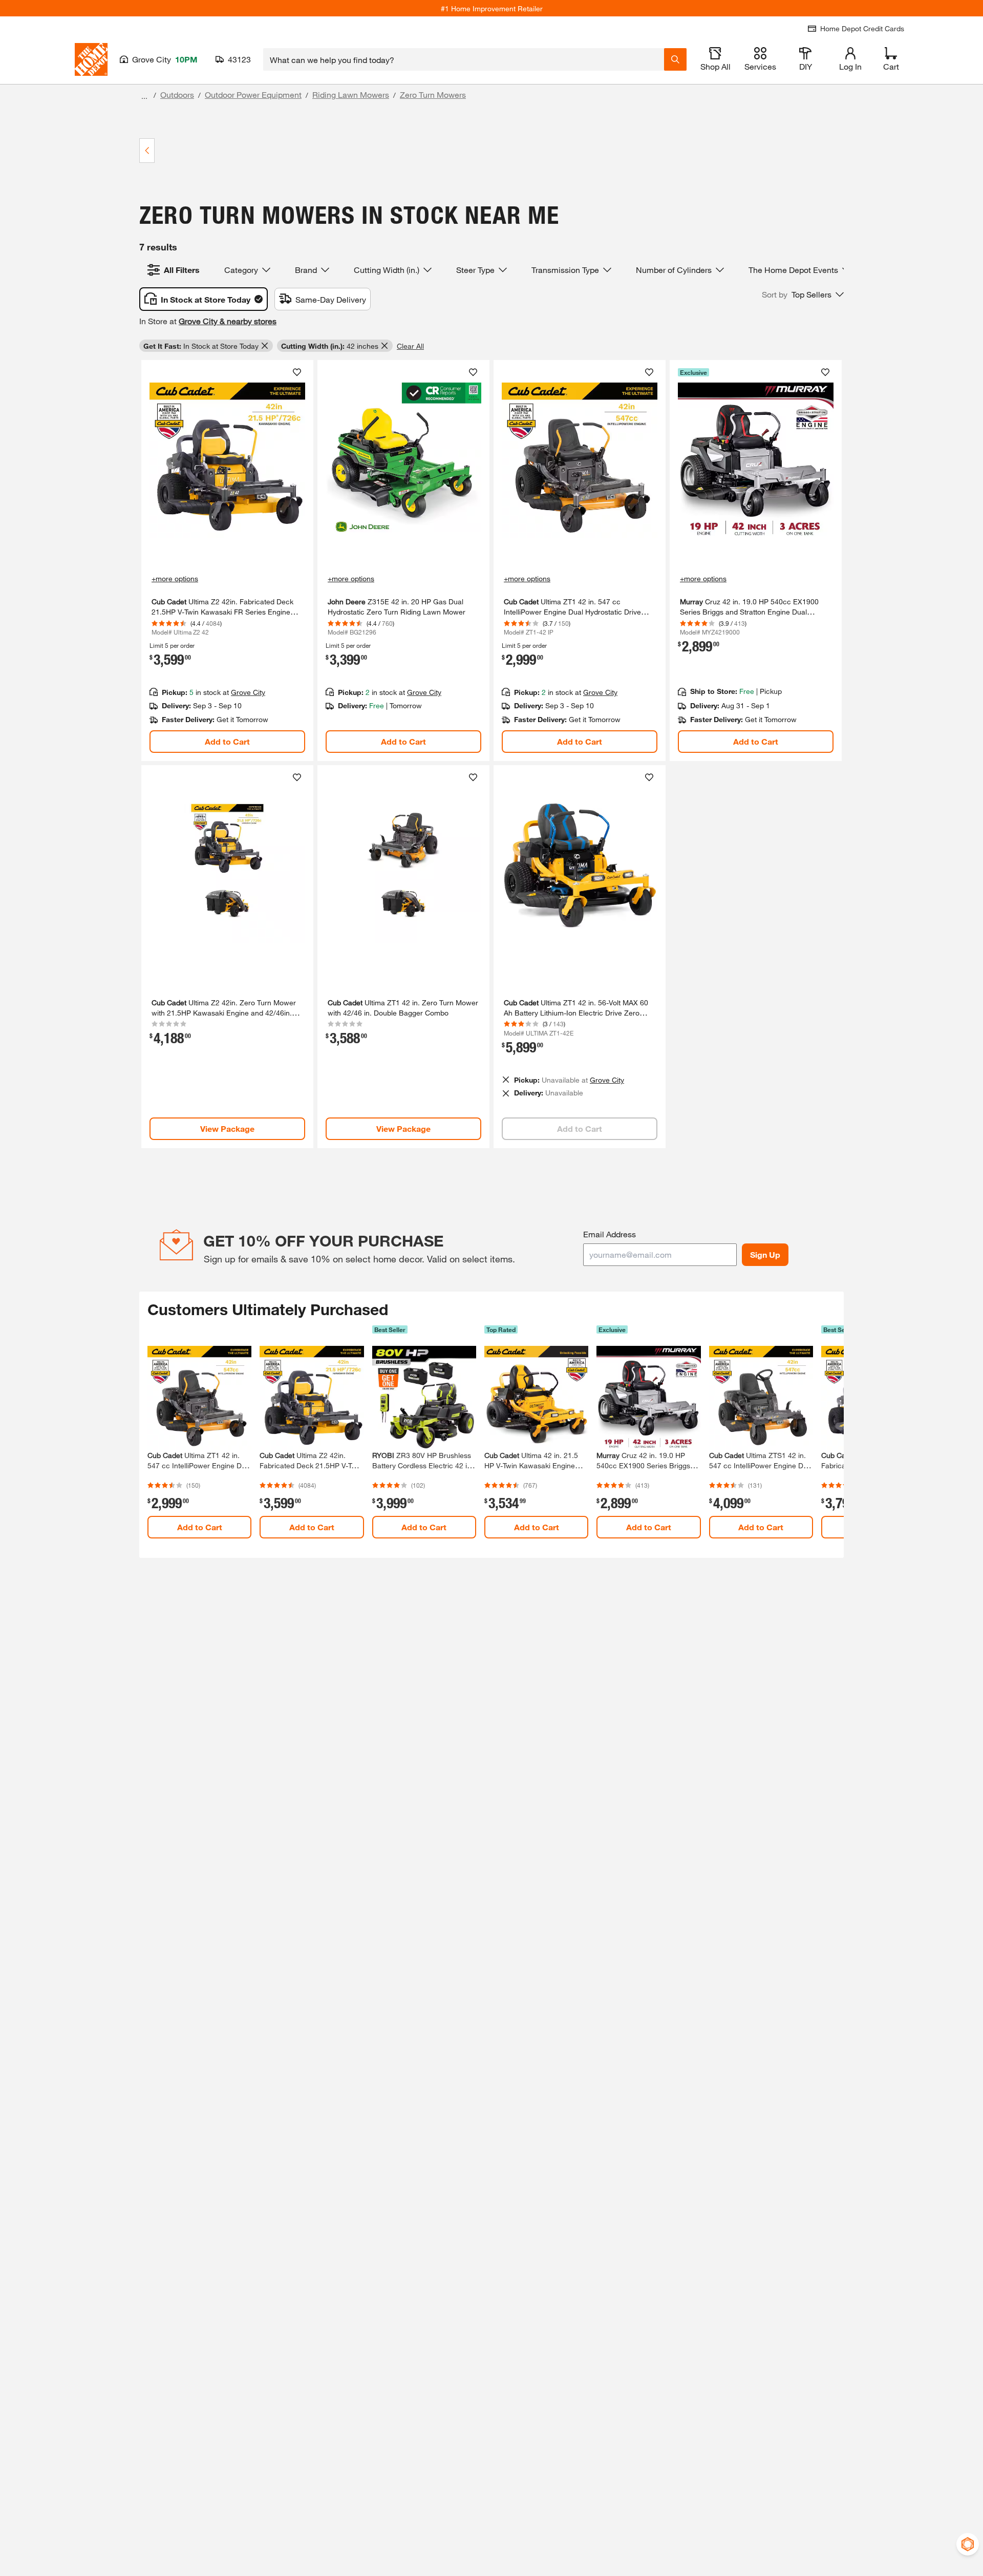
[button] (803, 294)
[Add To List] (297, 372)
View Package (227, 1128)
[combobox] (464, 59)
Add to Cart (227, 741)
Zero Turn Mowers (433, 94)
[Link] (227, 561)
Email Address (610, 1234)
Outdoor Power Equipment (253, 94)
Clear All (410, 346)
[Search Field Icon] (675, 59)
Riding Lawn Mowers (351, 94)
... (144, 96)
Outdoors (177, 94)
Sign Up (765, 1254)
